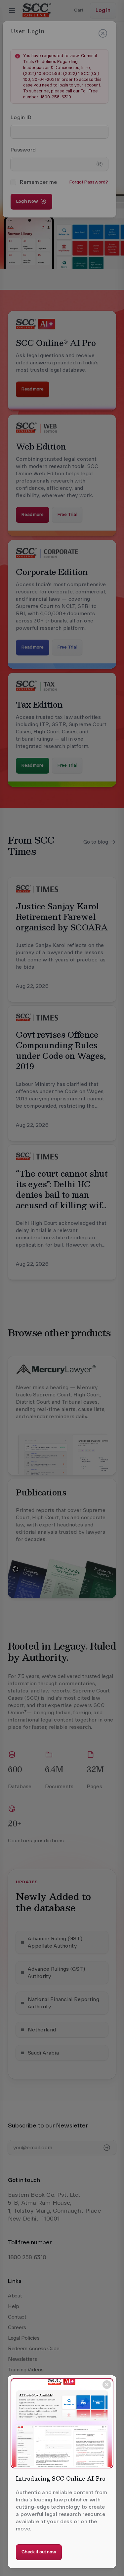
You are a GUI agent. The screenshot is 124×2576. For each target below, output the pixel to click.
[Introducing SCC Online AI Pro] (62, 2423)
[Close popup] (107, 2385)
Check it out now (39, 2552)
